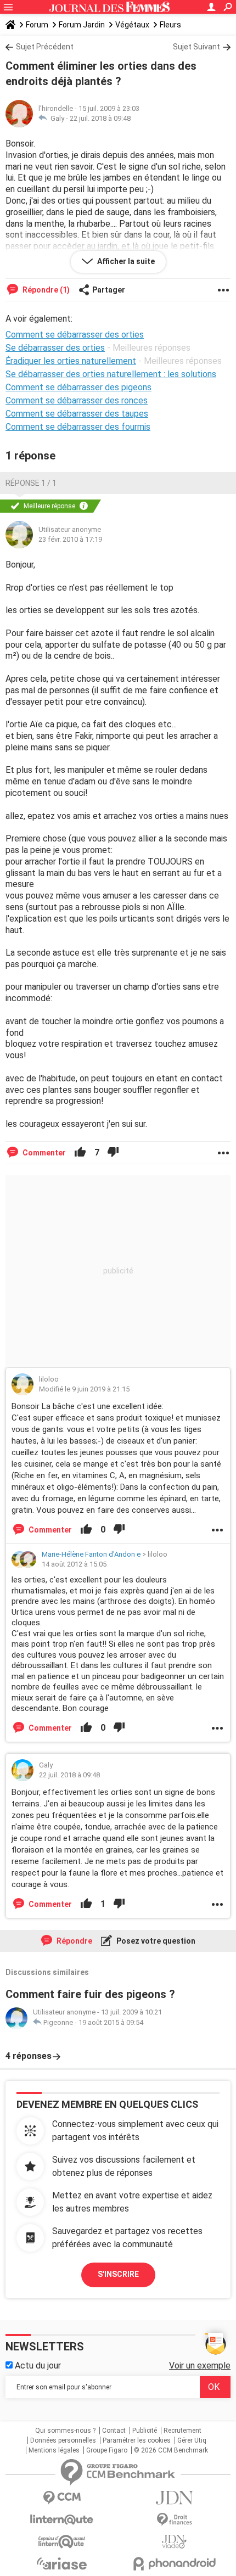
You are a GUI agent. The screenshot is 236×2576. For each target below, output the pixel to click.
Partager (109, 290)
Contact (114, 2431)
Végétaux (132, 25)
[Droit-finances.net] (174, 2520)
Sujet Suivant (196, 47)
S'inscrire (118, 2274)
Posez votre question (155, 1941)
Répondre (74, 1941)
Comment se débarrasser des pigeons (78, 387)
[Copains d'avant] (62, 2542)
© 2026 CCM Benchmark (171, 2450)
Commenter (43, 1153)
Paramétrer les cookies (137, 2440)
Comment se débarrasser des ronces (77, 400)
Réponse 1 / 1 (31, 483)
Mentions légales (54, 2450)
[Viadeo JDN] (174, 2542)
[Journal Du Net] (174, 2498)
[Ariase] (62, 2563)
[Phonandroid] (174, 2564)
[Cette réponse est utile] (80, 1153)
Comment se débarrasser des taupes (77, 414)
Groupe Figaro (107, 2450)
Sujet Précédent (45, 47)
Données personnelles (63, 2440)
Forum (37, 25)
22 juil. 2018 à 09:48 (100, 118)
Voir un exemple (200, 2365)
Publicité (145, 2431)
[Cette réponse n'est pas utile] (113, 1153)
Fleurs (170, 25)
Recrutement (182, 2431)
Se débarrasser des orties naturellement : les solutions (111, 374)
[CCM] (62, 2498)
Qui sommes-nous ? (65, 2431)
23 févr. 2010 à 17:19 (70, 539)
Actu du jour (37, 2365)
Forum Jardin (82, 25)
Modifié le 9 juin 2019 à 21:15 (84, 1389)
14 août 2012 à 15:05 (74, 1564)
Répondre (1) (45, 290)
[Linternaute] (62, 2520)
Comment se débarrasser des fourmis (78, 427)
